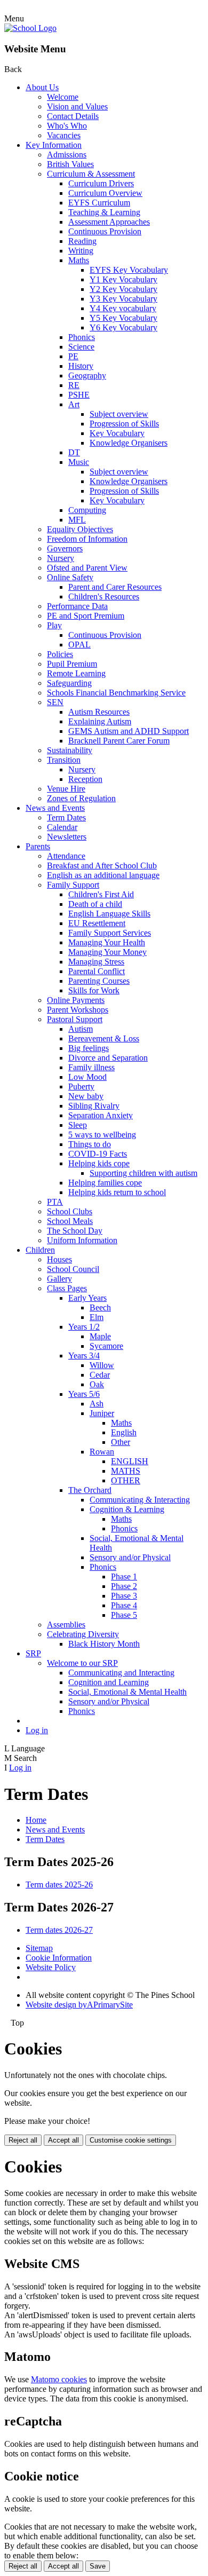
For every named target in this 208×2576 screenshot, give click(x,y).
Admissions (67, 155)
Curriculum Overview (105, 193)
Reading (82, 241)
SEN (55, 702)
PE (73, 356)
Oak (97, 1384)
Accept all (63, 2140)
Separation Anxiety (101, 1115)
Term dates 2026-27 (59, 1930)
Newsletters (67, 837)
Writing (81, 251)
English (124, 1432)
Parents (38, 846)
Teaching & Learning (104, 212)
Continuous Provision (105, 231)
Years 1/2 (84, 1327)
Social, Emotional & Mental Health (127, 1692)
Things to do (90, 1144)
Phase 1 (124, 1577)
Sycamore (106, 1346)
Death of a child (95, 904)
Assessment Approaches (109, 222)
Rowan (102, 1452)
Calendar (62, 827)
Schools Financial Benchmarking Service (116, 693)
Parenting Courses (99, 981)
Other (121, 1442)
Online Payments (76, 1000)
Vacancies (64, 135)
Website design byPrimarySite (79, 2005)
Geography (87, 376)
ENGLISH (130, 1461)
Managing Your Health (107, 942)
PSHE (79, 395)
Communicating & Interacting (140, 1500)
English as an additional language (103, 875)
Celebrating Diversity (83, 1634)
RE (74, 385)
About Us (42, 87)
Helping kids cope (99, 1163)
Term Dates (66, 817)
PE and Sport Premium (86, 616)
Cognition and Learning (109, 1682)
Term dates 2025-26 (59, 1884)
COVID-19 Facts (98, 1154)
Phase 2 (124, 1586)
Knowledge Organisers (129, 443)
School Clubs (70, 1211)
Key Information (54, 145)
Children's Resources (104, 596)
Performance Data (77, 606)
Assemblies (66, 1625)
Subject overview (119, 414)
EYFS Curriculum (99, 203)
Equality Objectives (80, 529)
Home (36, 1820)
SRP (33, 1653)
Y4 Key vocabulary (123, 308)
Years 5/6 (84, 1394)
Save (98, 2566)
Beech (100, 1307)
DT (74, 452)
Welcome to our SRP (82, 1663)
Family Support (73, 885)
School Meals (70, 1221)
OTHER (126, 1480)
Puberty (81, 1086)
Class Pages (67, 1288)
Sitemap (39, 1948)
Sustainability (70, 750)
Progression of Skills (124, 424)
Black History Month (104, 1644)
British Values (70, 164)
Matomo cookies (59, 2379)
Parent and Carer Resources (115, 587)
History (81, 366)
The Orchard (90, 1490)
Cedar (100, 1375)
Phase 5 (124, 1615)
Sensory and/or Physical (130, 1557)
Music (79, 462)
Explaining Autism (100, 721)
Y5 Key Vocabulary (123, 318)
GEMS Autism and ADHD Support (129, 731)
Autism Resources (99, 712)
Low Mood (87, 1077)
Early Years (87, 1298)
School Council (73, 1269)
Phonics (82, 337)
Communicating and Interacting (121, 1673)
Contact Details (73, 116)
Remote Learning (76, 673)
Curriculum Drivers (101, 183)
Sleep (78, 1125)
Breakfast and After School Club (102, 866)
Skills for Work (94, 990)
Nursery (61, 558)
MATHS (126, 1471)
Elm (97, 1317)
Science (81, 347)
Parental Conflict (97, 971)
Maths (79, 260)
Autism (81, 1029)
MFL (77, 520)
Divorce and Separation (108, 1058)
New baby (86, 1096)
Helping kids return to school (117, 1192)
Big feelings (89, 1048)
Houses (59, 1259)
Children (40, 1250)
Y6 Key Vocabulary (123, 327)
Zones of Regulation (81, 798)
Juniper (102, 1413)
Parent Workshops (78, 1010)
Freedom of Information (87, 539)
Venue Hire (66, 789)
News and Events (55, 808)
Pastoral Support (75, 1019)
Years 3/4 (84, 1356)
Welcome (63, 97)
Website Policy (51, 1967)
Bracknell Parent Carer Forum (119, 741)
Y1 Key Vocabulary (123, 279)
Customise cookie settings (131, 2140)
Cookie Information (59, 1958)
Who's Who (67, 126)
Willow (102, 1365)
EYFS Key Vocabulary (129, 270)
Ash (97, 1404)
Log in (37, 1730)
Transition (64, 760)
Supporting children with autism (143, 1173)
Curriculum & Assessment (91, 174)
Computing (87, 510)
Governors (65, 548)
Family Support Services (110, 933)
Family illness (91, 1067)
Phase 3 (124, 1596)
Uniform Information (82, 1240)
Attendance (66, 856)
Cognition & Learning (127, 1509)
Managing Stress (96, 962)
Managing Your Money (107, 952)
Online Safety (70, 577)
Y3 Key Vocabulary (123, 299)
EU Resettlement (97, 923)
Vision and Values (77, 106)
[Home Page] (30, 28)
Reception (85, 779)
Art (74, 404)
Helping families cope (105, 1183)
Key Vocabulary (117, 433)
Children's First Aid (101, 894)
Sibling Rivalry (94, 1106)
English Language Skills (109, 914)
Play (54, 625)
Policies (60, 654)
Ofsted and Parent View (87, 568)
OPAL (79, 645)
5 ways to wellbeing (102, 1135)
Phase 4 (124, 1605)
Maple (100, 1336)
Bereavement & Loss (104, 1038)
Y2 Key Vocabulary (123, 289)
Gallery (59, 1279)
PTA (55, 1202)
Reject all (23, 2140)
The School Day (75, 1231)
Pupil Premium (72, 664)
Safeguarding (69, 683)
